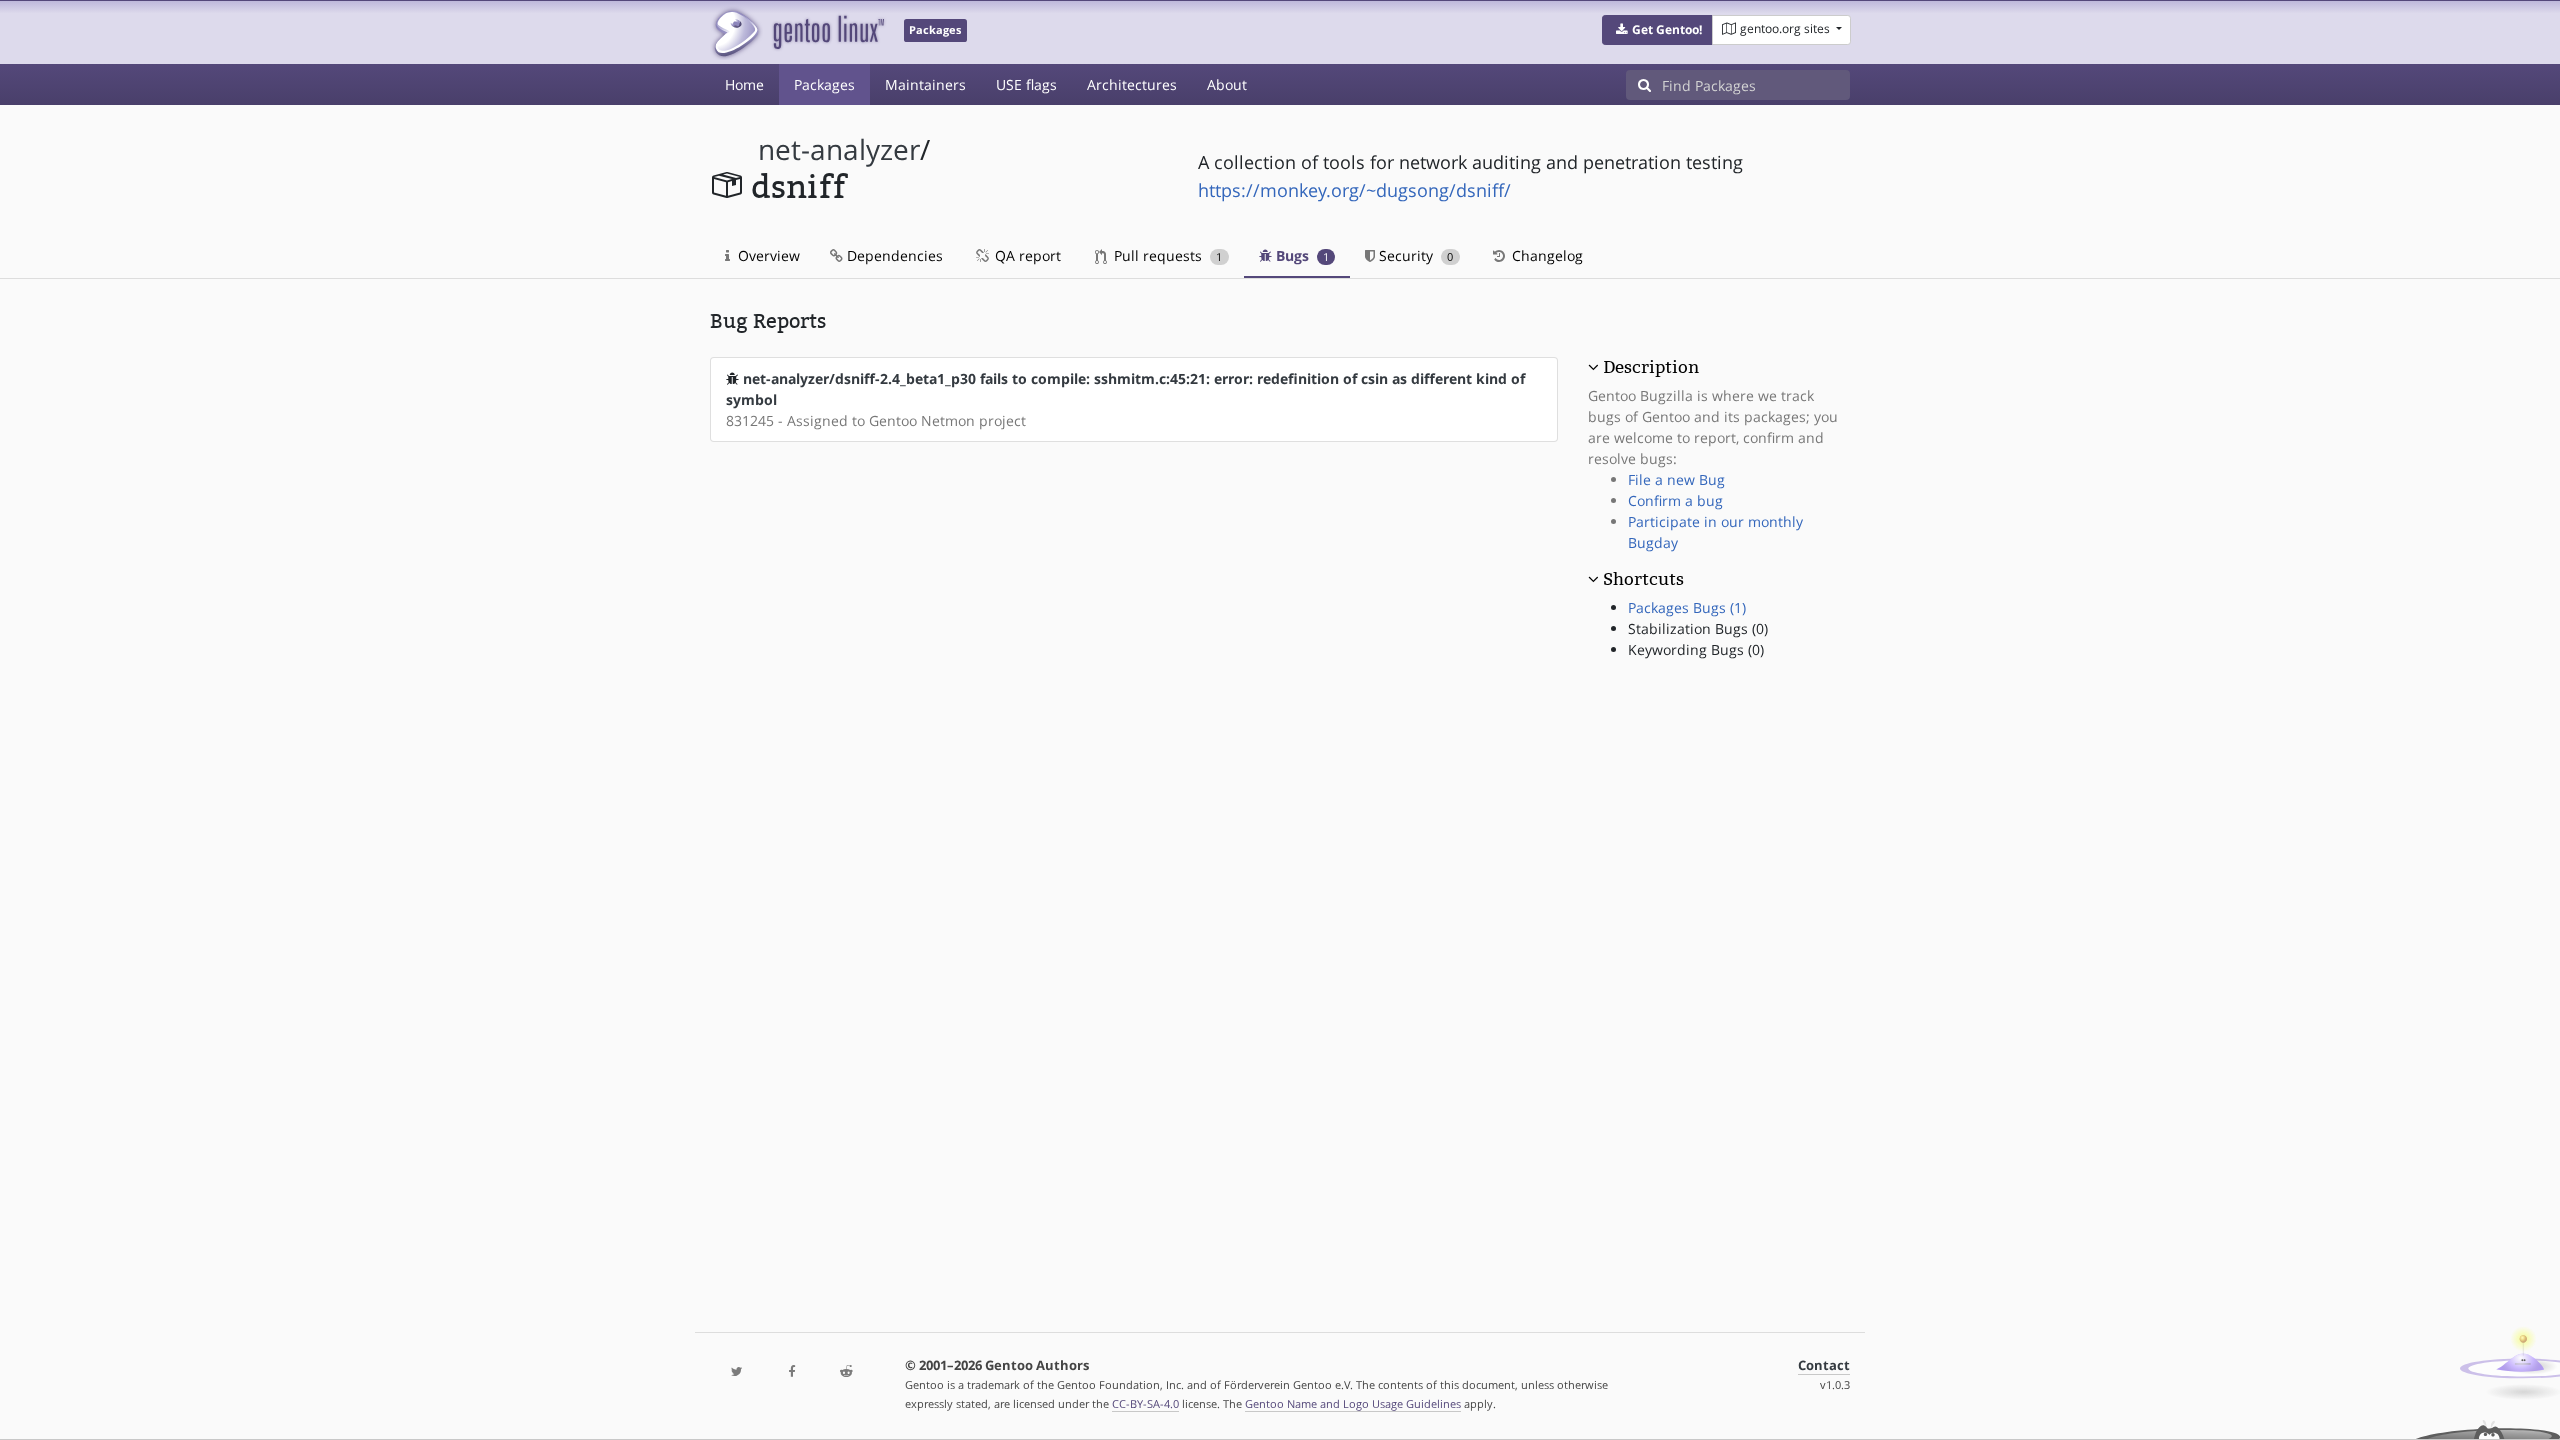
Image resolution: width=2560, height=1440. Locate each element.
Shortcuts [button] (1643, 579)
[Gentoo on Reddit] (846, 1372)
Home (744, 84)
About (1227, 84)
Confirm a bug (1675, 500)
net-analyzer (839, 149)
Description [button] (1651, 367)
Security (1414, 255)
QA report (1026, 255)
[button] (1657, 30)
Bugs (1300, 255)
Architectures (1132, 84)
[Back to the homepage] (797, 32)
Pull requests (1166, 255)
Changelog (1545, 255)
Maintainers (925, 84)
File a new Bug (1676, 479)
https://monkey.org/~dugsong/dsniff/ (1354, 190)
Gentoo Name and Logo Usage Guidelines (1353, 1403)
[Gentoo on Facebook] (791, 1372)
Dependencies (893, 255)
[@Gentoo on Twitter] (737, 1372)
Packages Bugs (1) (1687, 607)
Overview (767, 255)
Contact (1824, 1365)
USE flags (1026, 84)
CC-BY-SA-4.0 (1145, 1403)
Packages (824, 84)
